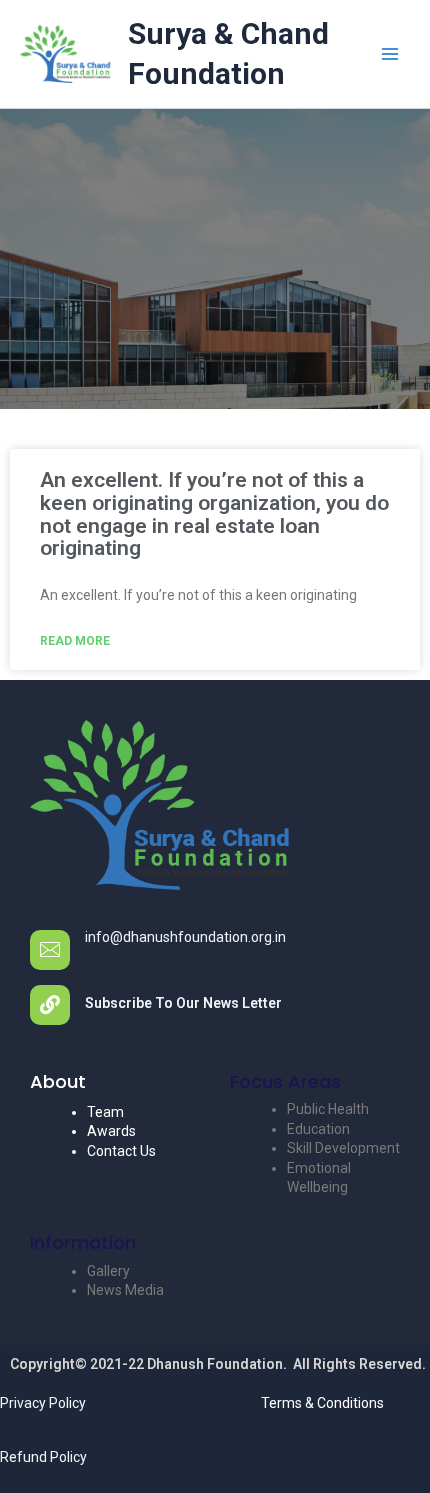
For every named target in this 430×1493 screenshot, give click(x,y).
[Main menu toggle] (389, 54)
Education (318, 1129)
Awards (111, 1131)
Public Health (328, 1109)
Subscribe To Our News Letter (183, 1003)
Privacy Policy (43, 1403)
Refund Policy (43, 1457)
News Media (125, 1290)
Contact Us (121, 1151)
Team (105, 1112)
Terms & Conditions (322, 1403)
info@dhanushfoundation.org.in (185, 937)
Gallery (108, 1271)
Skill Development (343, 1148)
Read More (75, 641)
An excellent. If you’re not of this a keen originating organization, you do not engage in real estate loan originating (214, 514)
